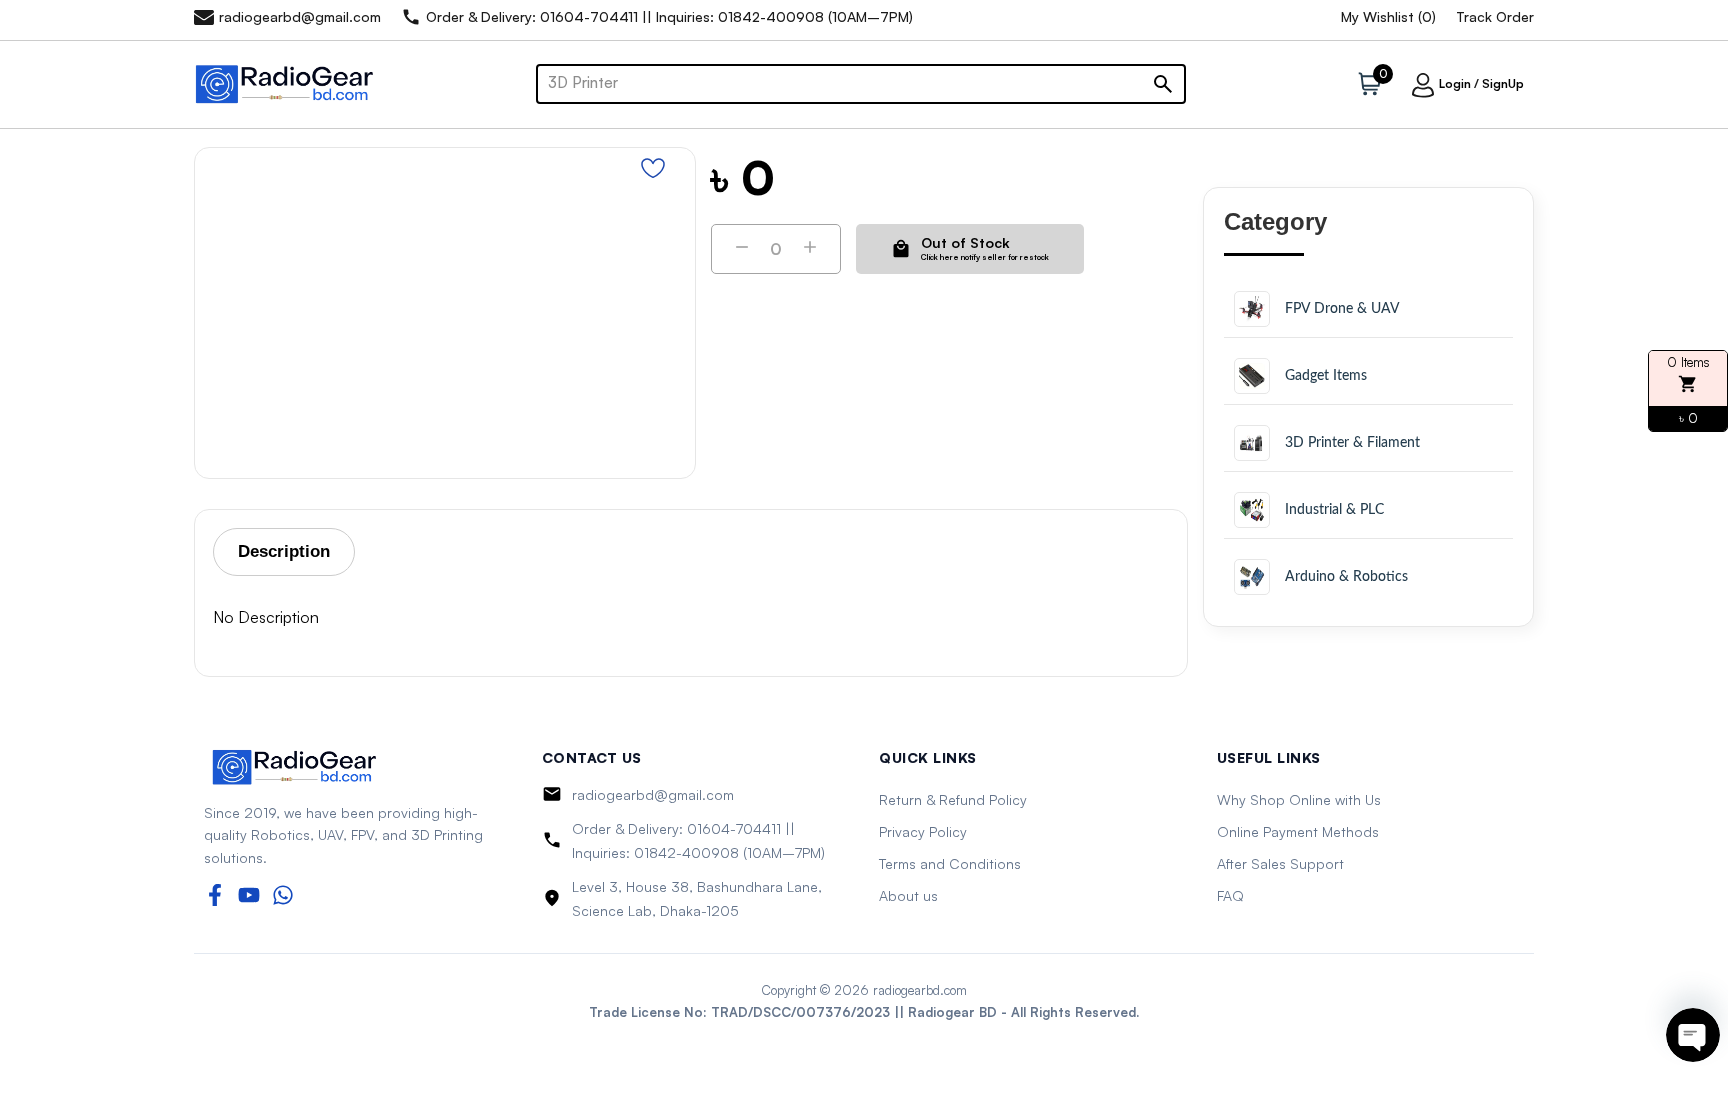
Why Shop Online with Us (1299, 799)
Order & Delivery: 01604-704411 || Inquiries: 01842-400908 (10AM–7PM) (698, 840)
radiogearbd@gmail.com (653, 794)
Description (284, 551)
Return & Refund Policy (953, 799)
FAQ (1230, 895)
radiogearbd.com (920, 990)
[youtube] (249, 895)
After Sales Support (1280, 863)
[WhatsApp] (283, 895)
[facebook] (215, 895)
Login (1455, 83)
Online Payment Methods (1298, 831)
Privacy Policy (923, 831)
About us (908, 895)
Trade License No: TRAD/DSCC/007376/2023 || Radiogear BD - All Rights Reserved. (864, 1012)
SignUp (1503, 83)
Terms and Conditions (950, 863)
